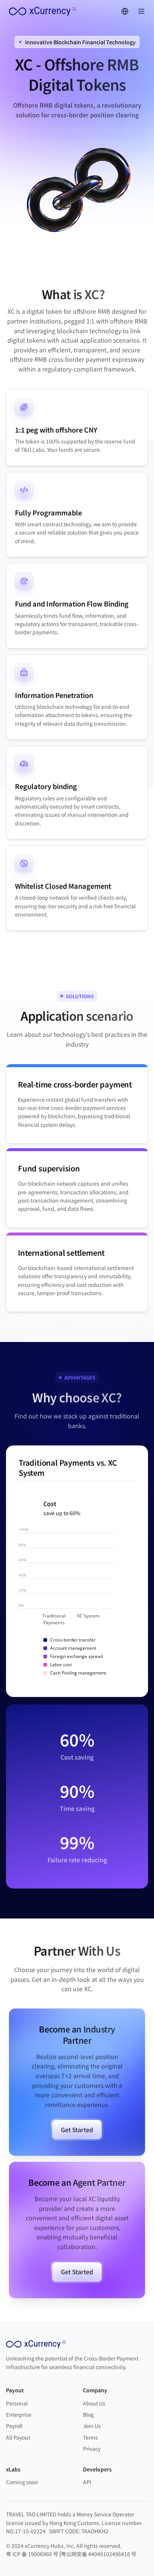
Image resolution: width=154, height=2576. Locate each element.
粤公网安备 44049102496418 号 (99, 2554)
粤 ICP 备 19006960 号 (32, 2554)
